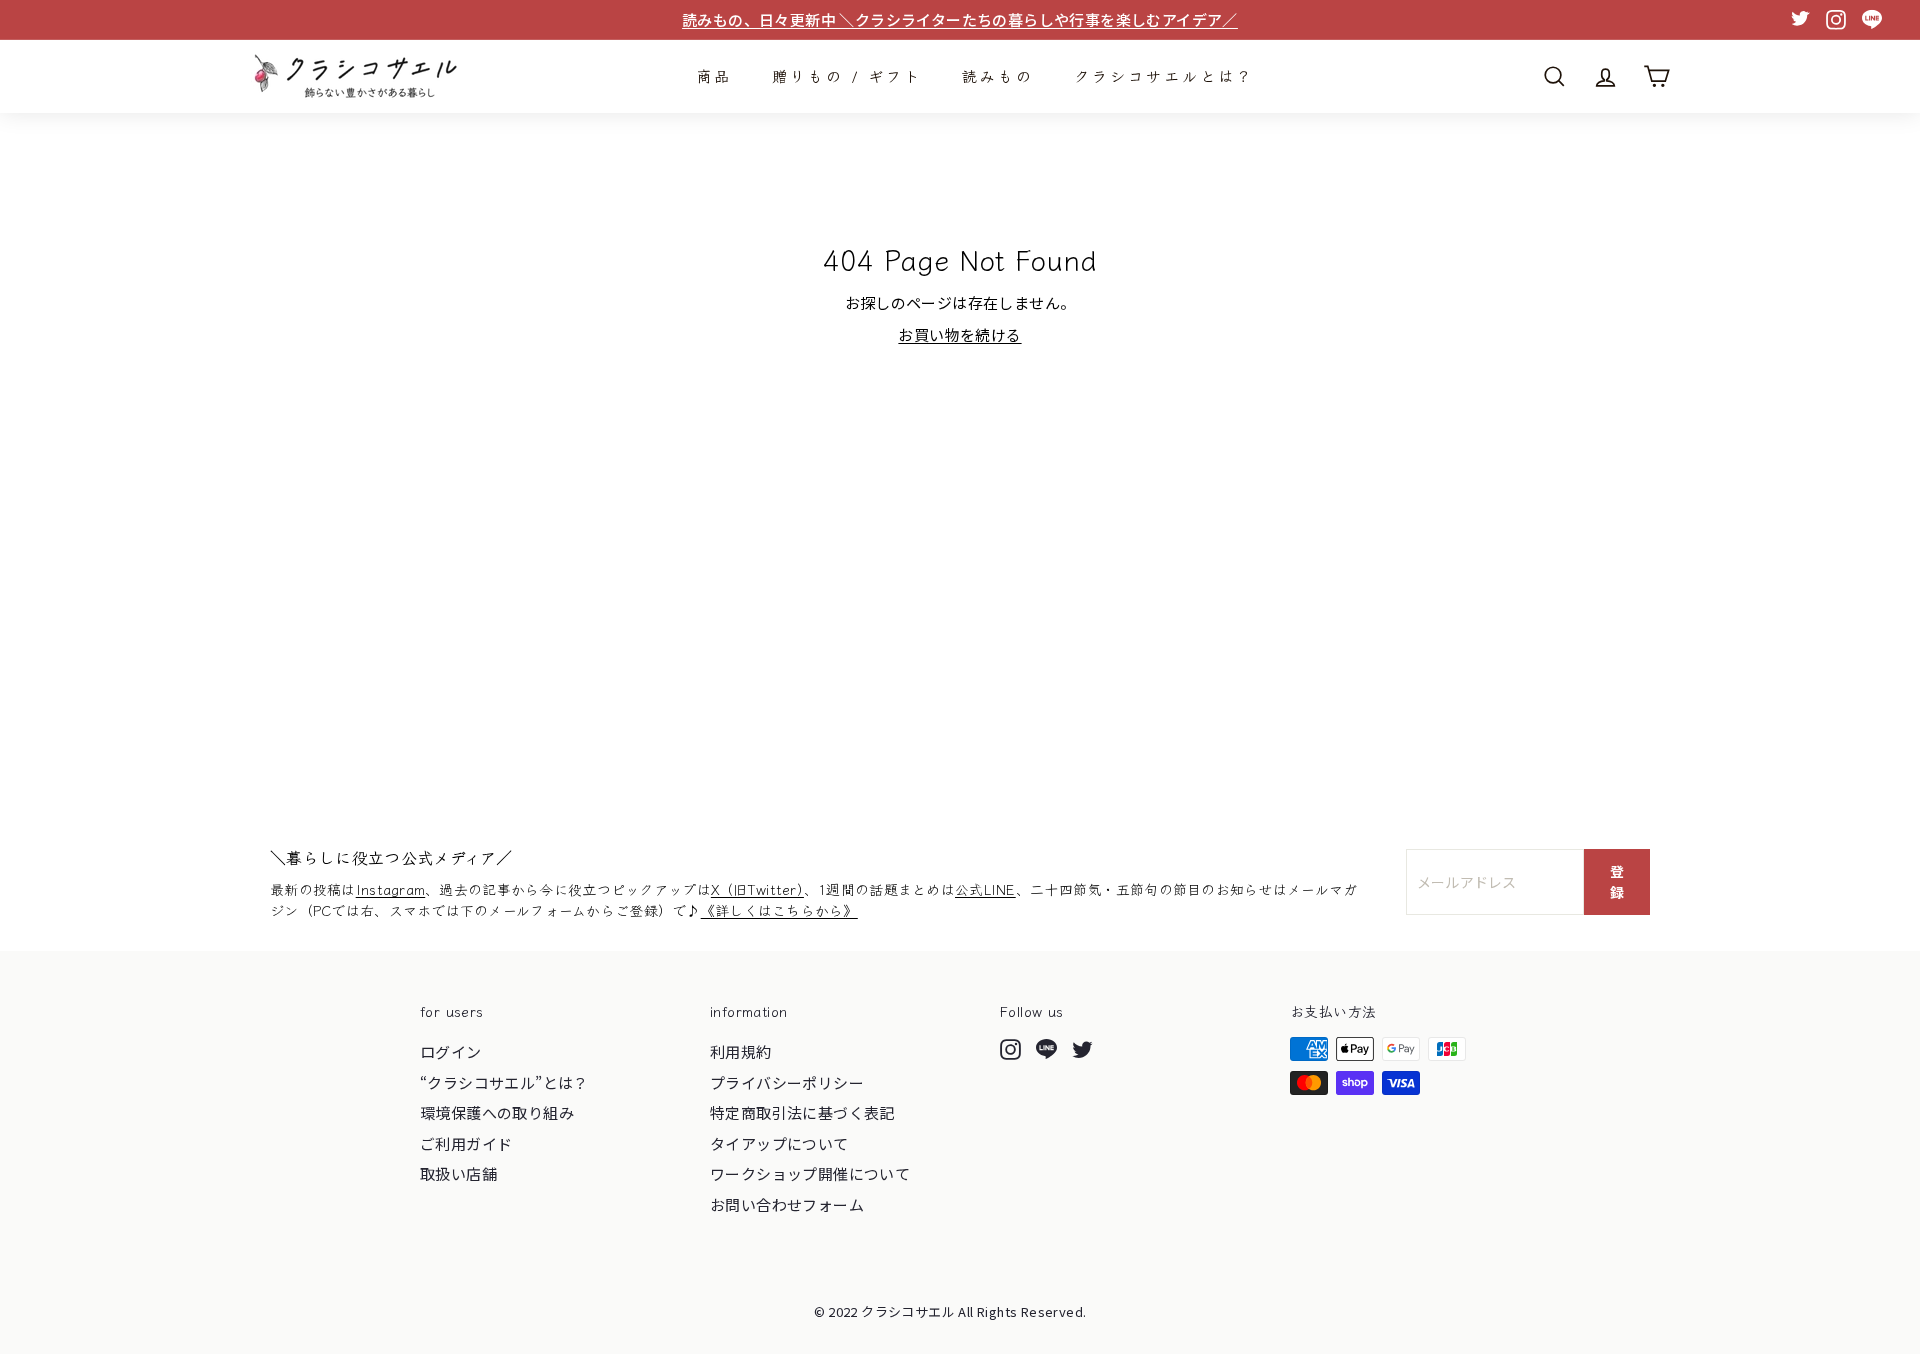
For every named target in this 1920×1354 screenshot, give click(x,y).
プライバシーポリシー (787, 1082)
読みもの (998, 75)
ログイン (451, 1051)
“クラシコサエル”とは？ (504, 1082)
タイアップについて (779, 1143)
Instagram (391, 889)
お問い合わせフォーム (787, 1204)
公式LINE (985, 889)
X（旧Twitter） (757, 889)
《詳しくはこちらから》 (779, 910)
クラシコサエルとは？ (1164, 75)
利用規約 (741, 1051)
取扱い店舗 (458, 1173)
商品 (714, 75)
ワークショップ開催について (810, 1173)
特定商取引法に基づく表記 (802, 1112)
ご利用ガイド (466, 1143)
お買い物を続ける (959, 334)
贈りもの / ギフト (847, 75)
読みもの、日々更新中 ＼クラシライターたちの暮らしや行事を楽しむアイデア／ (960, 19)
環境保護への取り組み (497, 1112)
